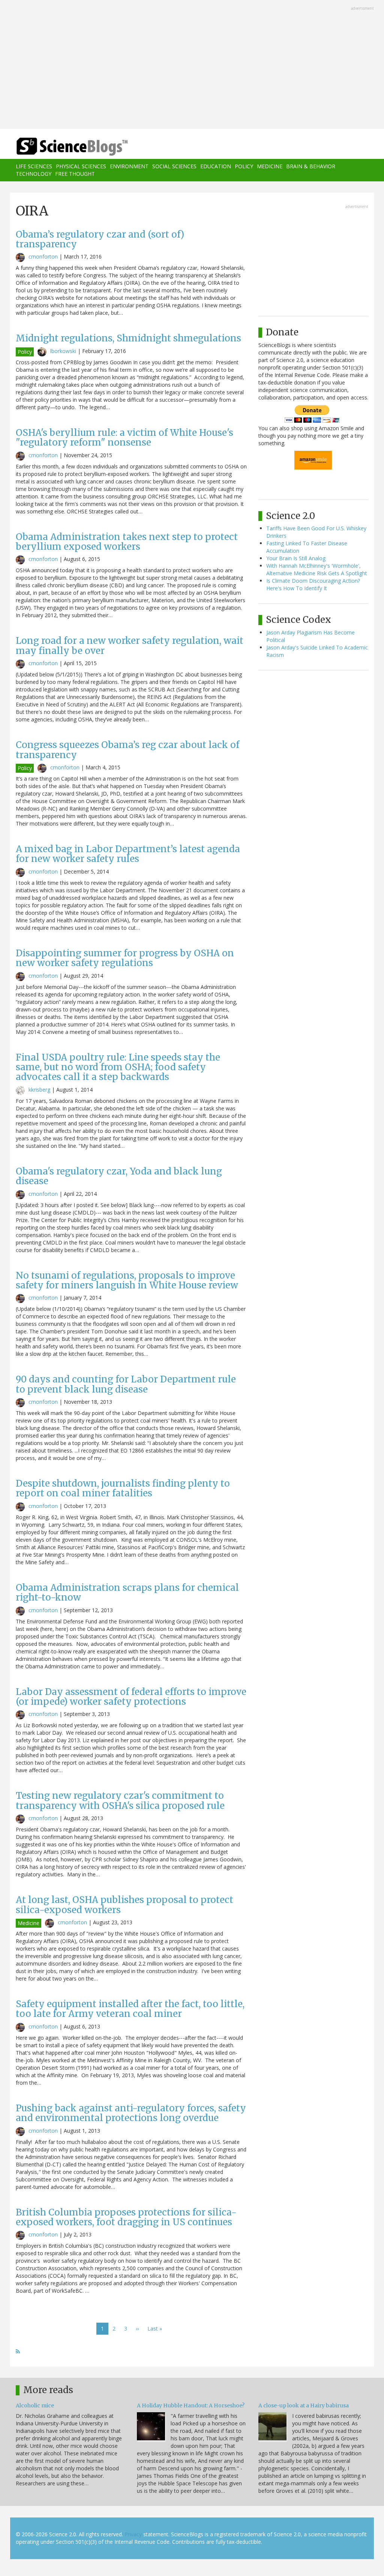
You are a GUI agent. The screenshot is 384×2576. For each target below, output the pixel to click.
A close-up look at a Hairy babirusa (304, 2405)
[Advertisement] (192, 65)
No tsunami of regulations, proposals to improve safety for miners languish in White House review (127, 1280)
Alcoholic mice (35, 2405)
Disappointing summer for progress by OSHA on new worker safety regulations (125, 958)
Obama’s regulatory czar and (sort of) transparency (100, 239)
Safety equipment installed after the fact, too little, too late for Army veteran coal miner (130, 2009)
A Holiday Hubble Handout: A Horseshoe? (191, 2405)
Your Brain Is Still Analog (296, 558)
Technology (34, 174)
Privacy (133, 2534)
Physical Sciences (81, 166)
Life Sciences (34, 166)
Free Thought (75, 174)
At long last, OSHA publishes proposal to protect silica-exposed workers (124, 1905)
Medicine (270, 166)
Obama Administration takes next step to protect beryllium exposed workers (127, 542)
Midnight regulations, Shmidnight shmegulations (128, 338)
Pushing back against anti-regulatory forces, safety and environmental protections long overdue (131, 2113)
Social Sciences (174, 166)
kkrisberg (39, 1090)
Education (216, 166)
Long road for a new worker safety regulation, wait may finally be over (130, 645)
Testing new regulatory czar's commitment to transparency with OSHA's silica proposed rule (120, 1800)
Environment (129, 166)
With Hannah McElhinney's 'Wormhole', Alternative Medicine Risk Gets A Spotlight (317, 569)
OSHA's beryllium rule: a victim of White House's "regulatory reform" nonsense (124, 438)
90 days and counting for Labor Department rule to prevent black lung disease (126, 1384)
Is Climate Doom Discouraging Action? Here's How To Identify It (313, 584)
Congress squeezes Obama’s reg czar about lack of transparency (127, 750)
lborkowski (63, 351)
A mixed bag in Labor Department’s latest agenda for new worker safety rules (128, 854)
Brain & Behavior (311, 166)
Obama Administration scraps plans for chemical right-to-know (127, 1592)
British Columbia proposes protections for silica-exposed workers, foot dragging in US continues (126, 2217)
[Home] (74, 147)
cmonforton (43, 257)
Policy (244, 166)
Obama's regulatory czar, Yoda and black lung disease (119, 1176)
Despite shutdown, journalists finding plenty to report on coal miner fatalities (123, 1488)
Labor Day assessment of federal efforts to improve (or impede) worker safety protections (131, 1697)
